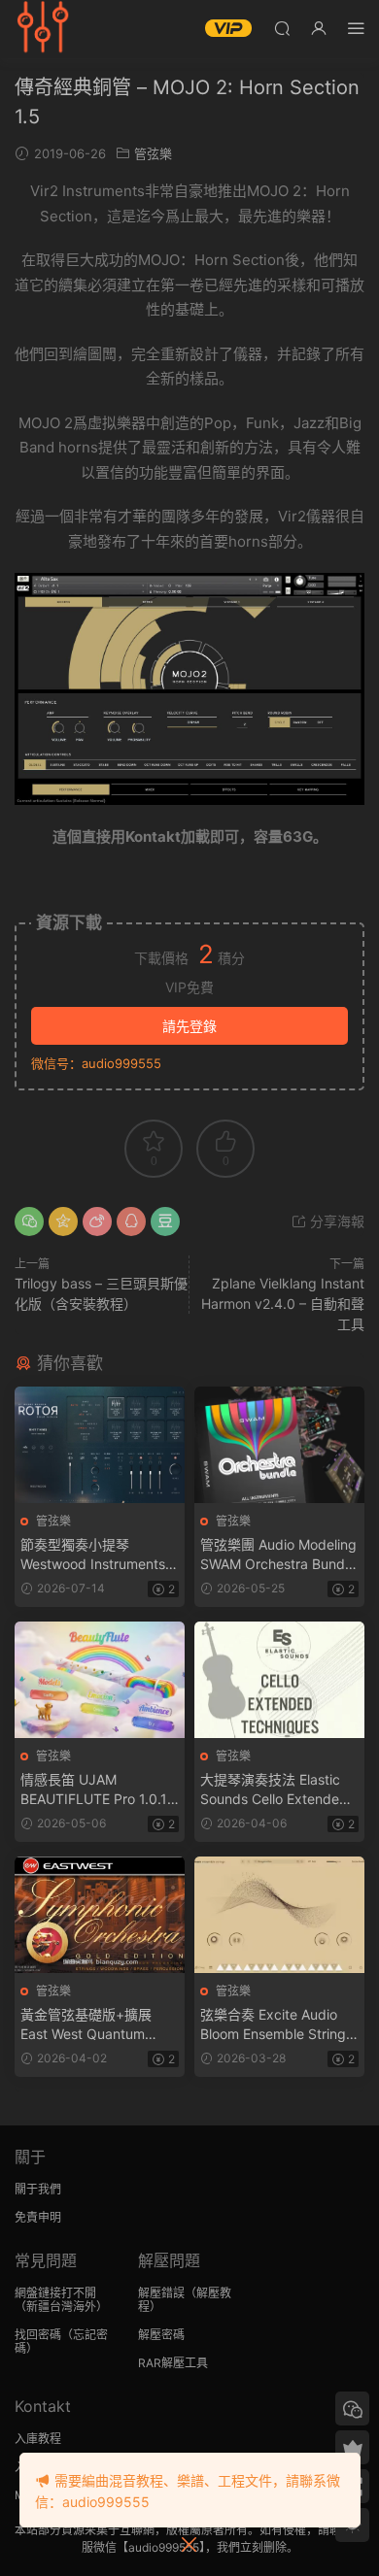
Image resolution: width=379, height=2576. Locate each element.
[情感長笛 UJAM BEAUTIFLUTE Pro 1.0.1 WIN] (100, 1680)
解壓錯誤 (161, 2293)
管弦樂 (153, 153)
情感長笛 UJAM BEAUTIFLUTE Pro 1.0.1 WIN (94, 1790)
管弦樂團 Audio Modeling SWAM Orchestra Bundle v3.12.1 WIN (278, 1555)
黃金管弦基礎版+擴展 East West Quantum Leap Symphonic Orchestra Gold (86, 2025)
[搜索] (282, 28)
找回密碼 (38, 2335)
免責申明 (38, 2217)
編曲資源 (44, 29)
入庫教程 (38, 2439)
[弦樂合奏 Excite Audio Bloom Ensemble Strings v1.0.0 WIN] (279, 1915)
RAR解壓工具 (173, 2363)
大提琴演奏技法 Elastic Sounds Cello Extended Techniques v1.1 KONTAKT (274, 1790)
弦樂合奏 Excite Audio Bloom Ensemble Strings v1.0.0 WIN (276, 2025)
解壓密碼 (161, 2335)
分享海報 (335, 1221)
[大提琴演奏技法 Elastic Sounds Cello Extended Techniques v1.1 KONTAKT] (279, 1680)
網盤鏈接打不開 (55, 2293)
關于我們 (38, 2189)
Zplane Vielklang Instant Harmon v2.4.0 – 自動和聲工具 (283, 1304)
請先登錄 (189, 1026)
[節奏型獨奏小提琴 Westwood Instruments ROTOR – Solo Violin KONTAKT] (100, 1445)
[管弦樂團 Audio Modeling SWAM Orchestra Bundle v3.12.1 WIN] (279, 1445)
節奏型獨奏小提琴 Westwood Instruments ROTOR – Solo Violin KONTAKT (93, 1555)
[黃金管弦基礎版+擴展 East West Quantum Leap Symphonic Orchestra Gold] (100, 1915)
